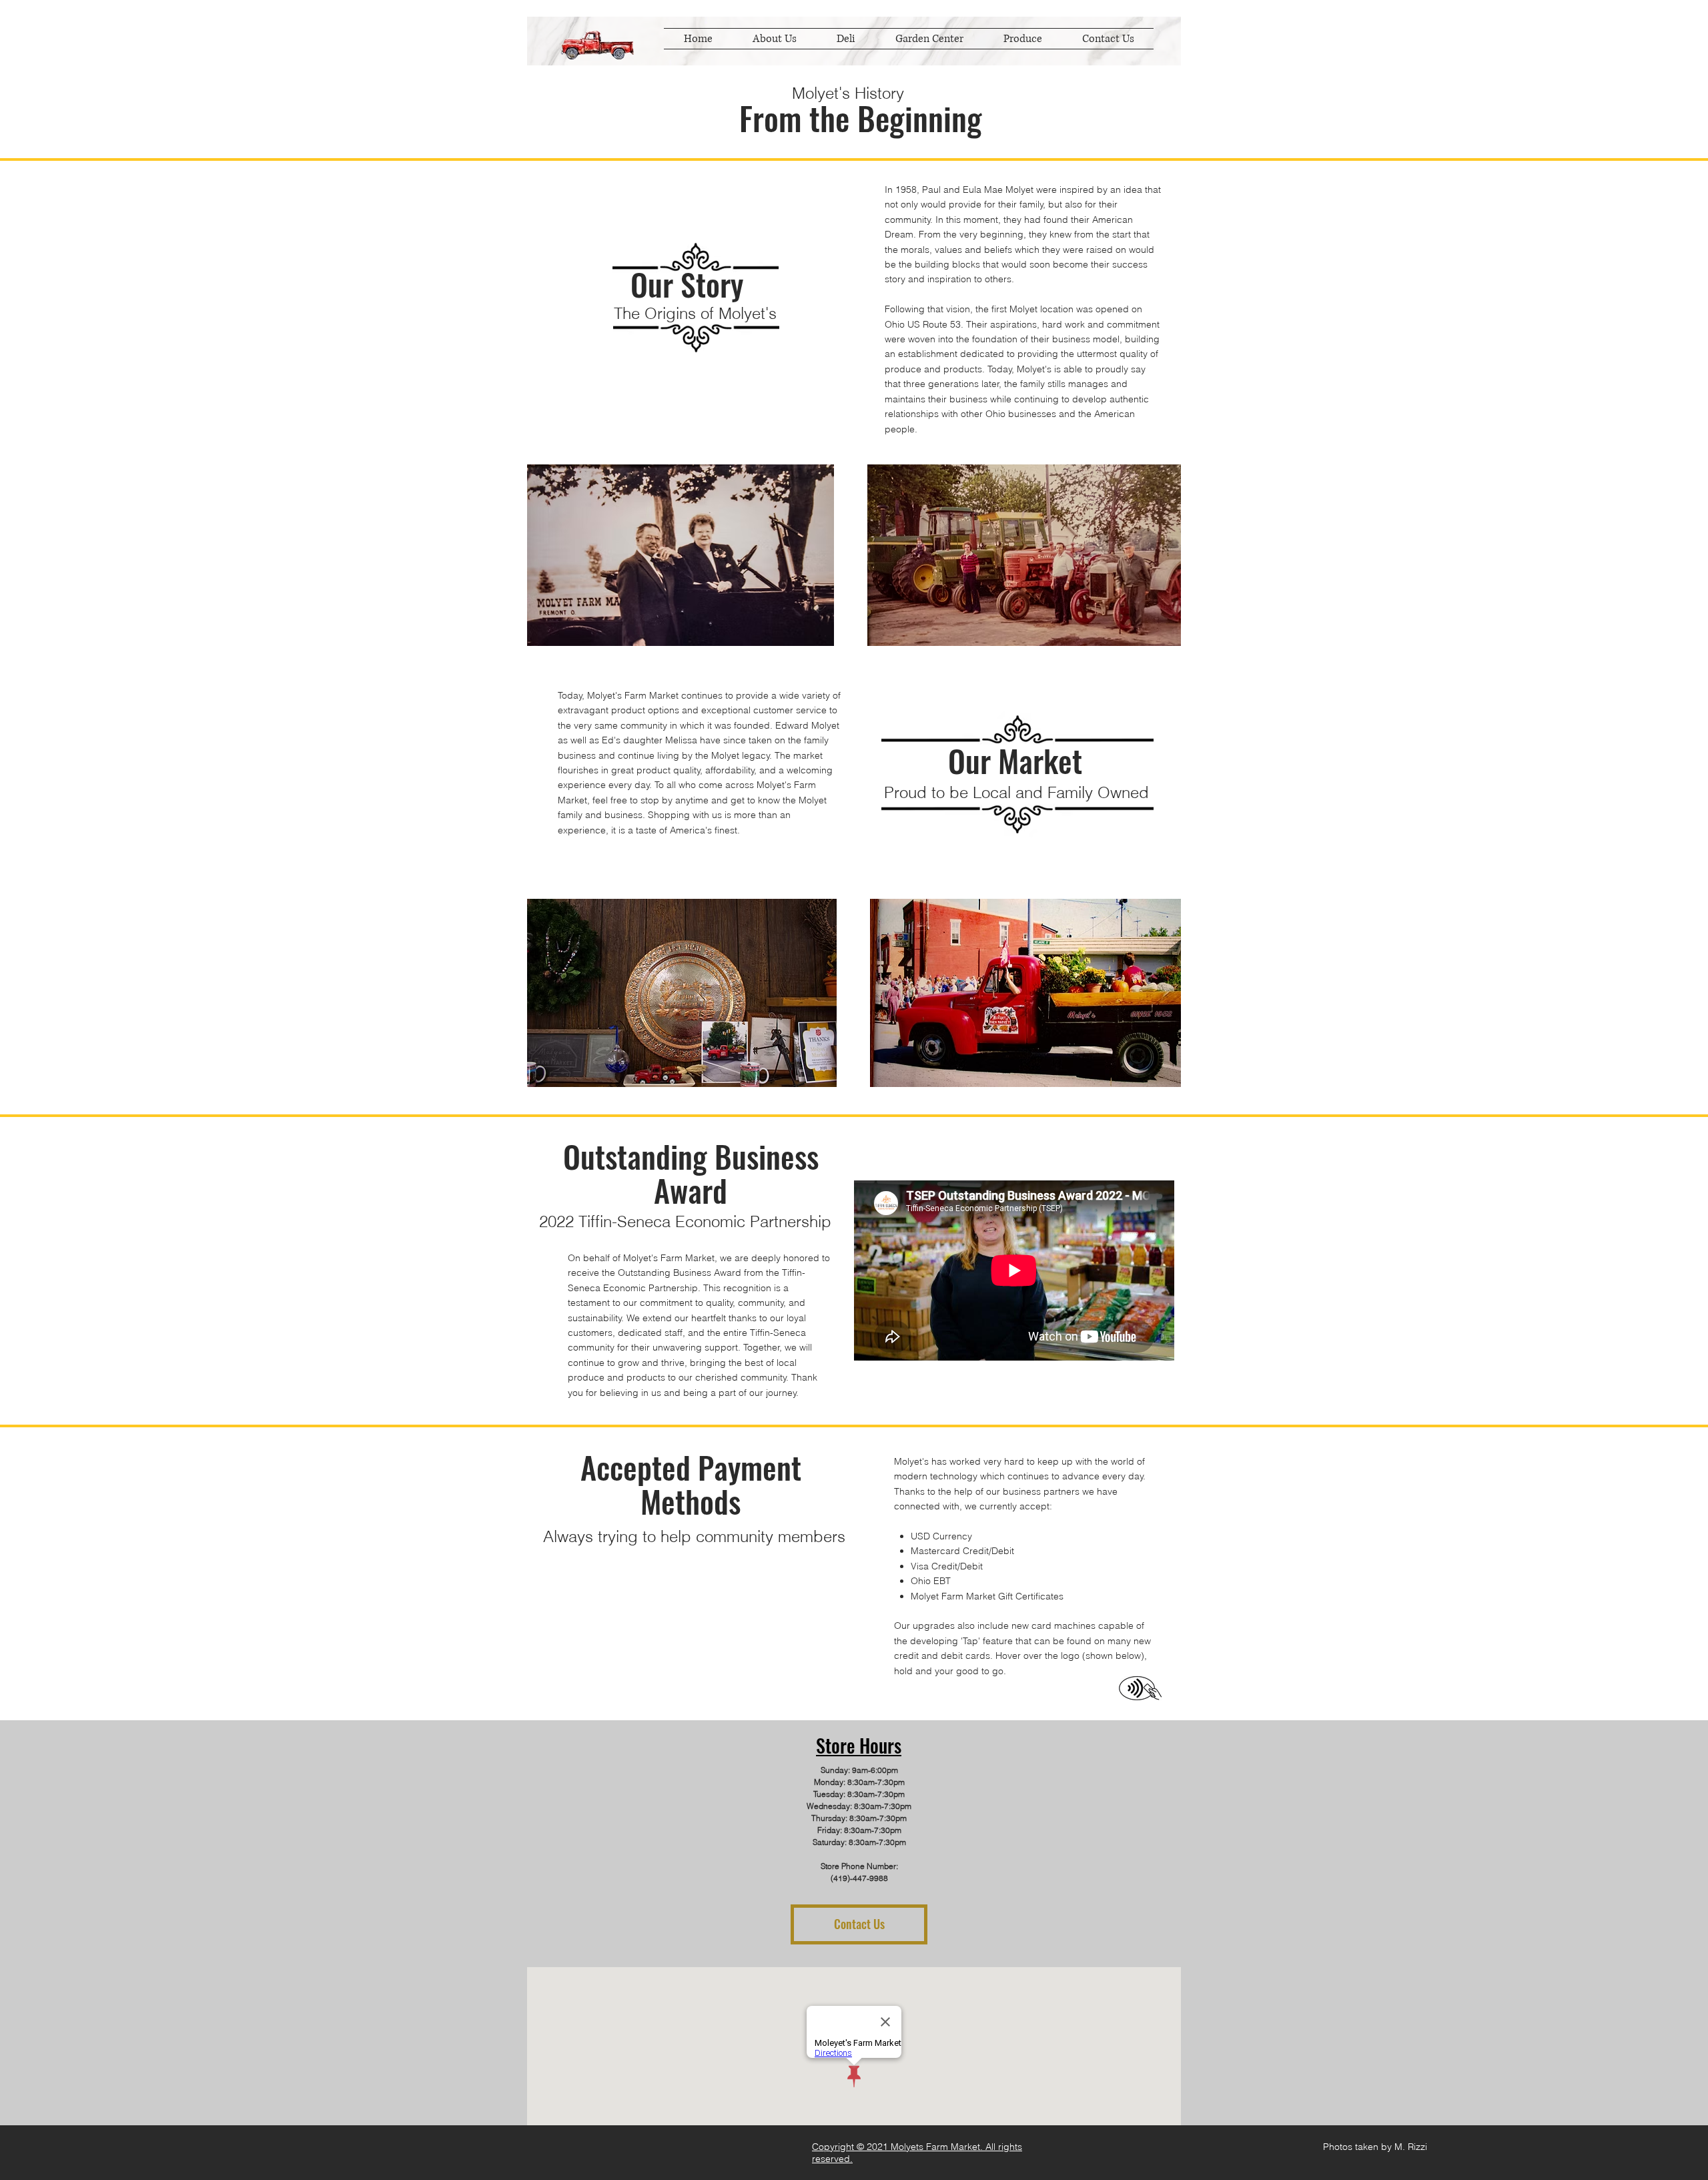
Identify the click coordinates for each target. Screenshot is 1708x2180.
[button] (929, 39)
